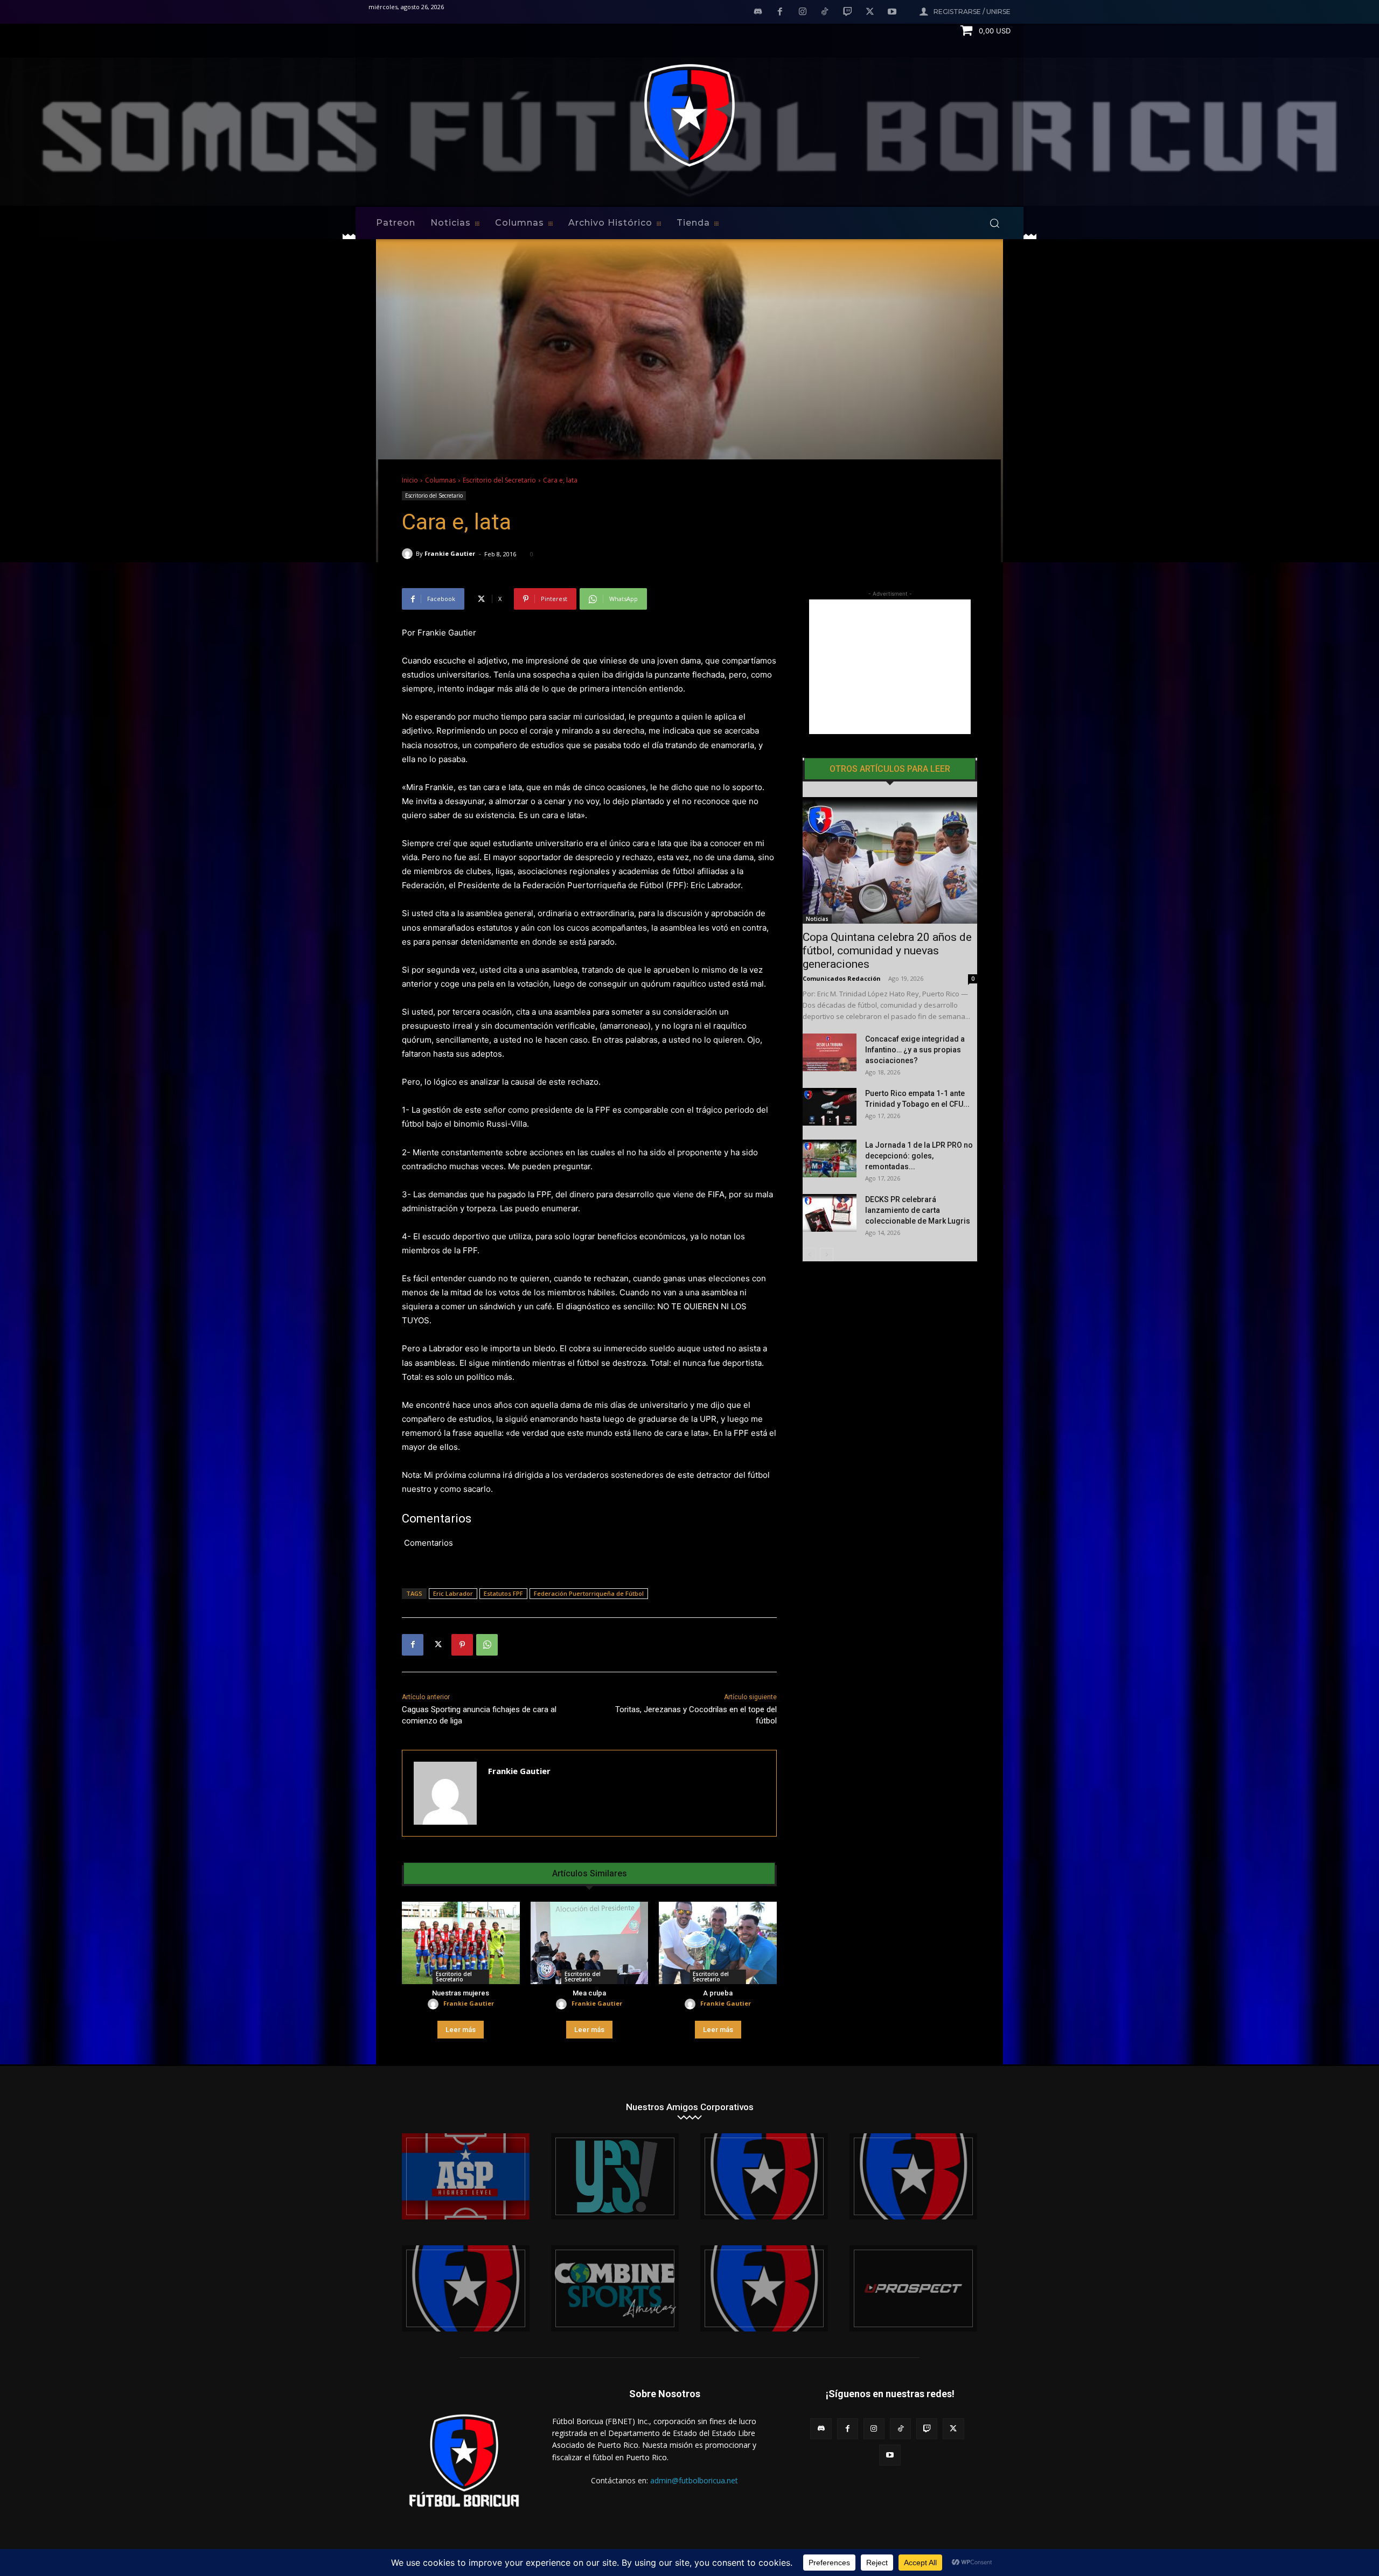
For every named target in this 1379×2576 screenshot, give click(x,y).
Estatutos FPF (503, 1593)
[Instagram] (803, 12)
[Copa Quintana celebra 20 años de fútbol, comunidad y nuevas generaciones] (890, 860)
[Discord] (758, 12)
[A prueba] (718, 1943)
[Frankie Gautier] (409, 554)
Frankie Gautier (450, 553)
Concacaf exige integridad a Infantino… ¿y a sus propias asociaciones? (915, 1050)
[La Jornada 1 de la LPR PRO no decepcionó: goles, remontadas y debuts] (830, 1158)
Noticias (817, 919)
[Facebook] (780, 12)
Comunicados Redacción (842, 978)
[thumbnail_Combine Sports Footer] (615, 2288)
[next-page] (827, 1255)
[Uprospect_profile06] (913, 2288)
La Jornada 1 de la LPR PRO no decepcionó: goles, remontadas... (919, 1156)
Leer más (461, 2030)
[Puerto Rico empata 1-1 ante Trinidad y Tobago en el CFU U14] (830, 1107)
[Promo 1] (466, 2176)
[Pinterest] (462, 1645)
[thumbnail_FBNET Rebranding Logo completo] (764, 2176)
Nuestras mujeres (461, 1993)
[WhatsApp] (487, 1645)
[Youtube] (892, 12)
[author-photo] (435, 2004)
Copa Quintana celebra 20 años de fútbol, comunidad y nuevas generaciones (887, 951)
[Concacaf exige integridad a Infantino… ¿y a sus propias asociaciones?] (830, 1052)
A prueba (718, 1993)
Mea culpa (589, 1993)
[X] (870, 12)
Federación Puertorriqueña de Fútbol (589, 1593)
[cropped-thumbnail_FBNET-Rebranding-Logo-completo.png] (913, 2176)
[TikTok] (825, 12)
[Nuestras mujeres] (461, 1943)
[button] (994, 223)
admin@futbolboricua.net (694, 2480)
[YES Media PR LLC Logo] (615, 2176)
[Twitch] (847, 12)
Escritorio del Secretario (499, 480)
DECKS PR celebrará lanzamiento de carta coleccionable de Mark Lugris (918, 1210)
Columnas (440, 480)
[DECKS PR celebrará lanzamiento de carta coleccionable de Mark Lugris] (830, 1213)
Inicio (410, 480)
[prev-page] (809, 1255)
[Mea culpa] (590, 1943)
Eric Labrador (453, 1593)
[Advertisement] (890, 667)
